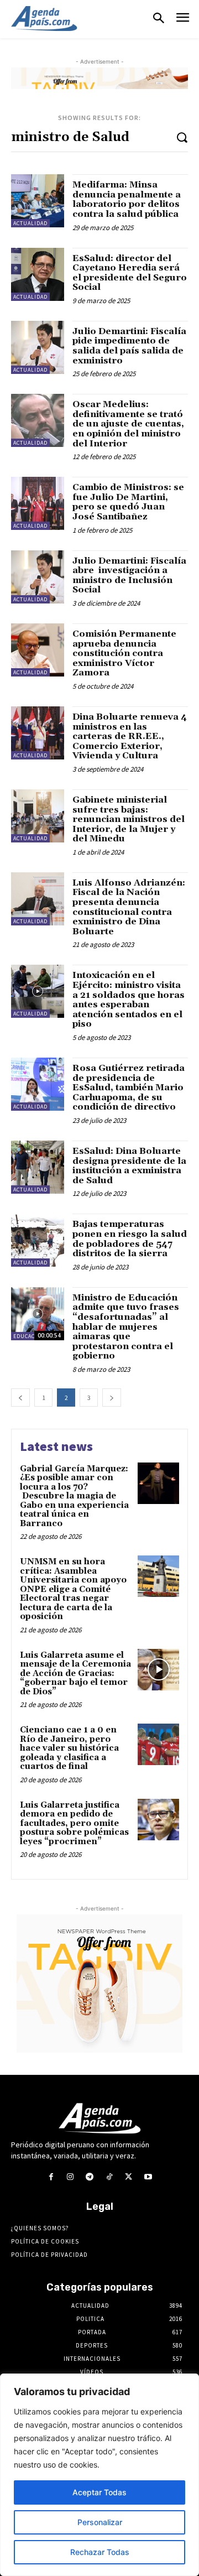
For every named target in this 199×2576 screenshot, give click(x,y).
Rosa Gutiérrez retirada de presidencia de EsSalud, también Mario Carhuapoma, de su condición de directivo (129, 1087)
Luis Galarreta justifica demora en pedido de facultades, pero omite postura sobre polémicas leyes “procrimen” (74, 1823)
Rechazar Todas (100, 2552)
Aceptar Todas (99, 2492)
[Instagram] (70, 2177)
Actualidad (30, 223)
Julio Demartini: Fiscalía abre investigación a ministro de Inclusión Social (129, 576)
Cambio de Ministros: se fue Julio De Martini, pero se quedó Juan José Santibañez (128, 502)
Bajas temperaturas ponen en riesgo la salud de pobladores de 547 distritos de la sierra (130, 1239)
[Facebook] (51, 2177)
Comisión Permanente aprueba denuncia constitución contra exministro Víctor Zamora (124, 653)
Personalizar (100, 2522)
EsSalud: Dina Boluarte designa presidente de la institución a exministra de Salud (129, 1166)
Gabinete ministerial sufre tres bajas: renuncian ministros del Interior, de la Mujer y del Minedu (129, 819)
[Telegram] (90, 2177)
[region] (99, 2475)
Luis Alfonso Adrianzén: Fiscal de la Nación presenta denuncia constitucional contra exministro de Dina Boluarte (129, 907)
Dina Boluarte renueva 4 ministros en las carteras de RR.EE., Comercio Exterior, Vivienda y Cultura (130, 736)
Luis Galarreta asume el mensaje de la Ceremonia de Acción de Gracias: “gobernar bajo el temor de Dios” (75, 1674)
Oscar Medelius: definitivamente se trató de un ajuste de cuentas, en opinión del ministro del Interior (128, 424)
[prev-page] (20, 1398)
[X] (129, 2177)
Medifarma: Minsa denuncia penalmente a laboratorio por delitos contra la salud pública (127, 199)
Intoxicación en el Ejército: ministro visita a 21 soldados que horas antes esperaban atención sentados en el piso (129, 1000)
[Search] (182, 137)
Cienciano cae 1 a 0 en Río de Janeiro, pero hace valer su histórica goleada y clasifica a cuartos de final (69, 1748)
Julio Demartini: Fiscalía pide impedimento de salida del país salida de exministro (129, 346)
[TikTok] (109, 2177)
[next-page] (112, 1398)
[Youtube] (148, 2177)
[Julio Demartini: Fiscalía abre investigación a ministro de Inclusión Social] (38, 577)
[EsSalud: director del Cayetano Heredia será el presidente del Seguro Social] (38, 274)
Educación (29, 1336)
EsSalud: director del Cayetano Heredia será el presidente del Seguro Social (130, 273)
